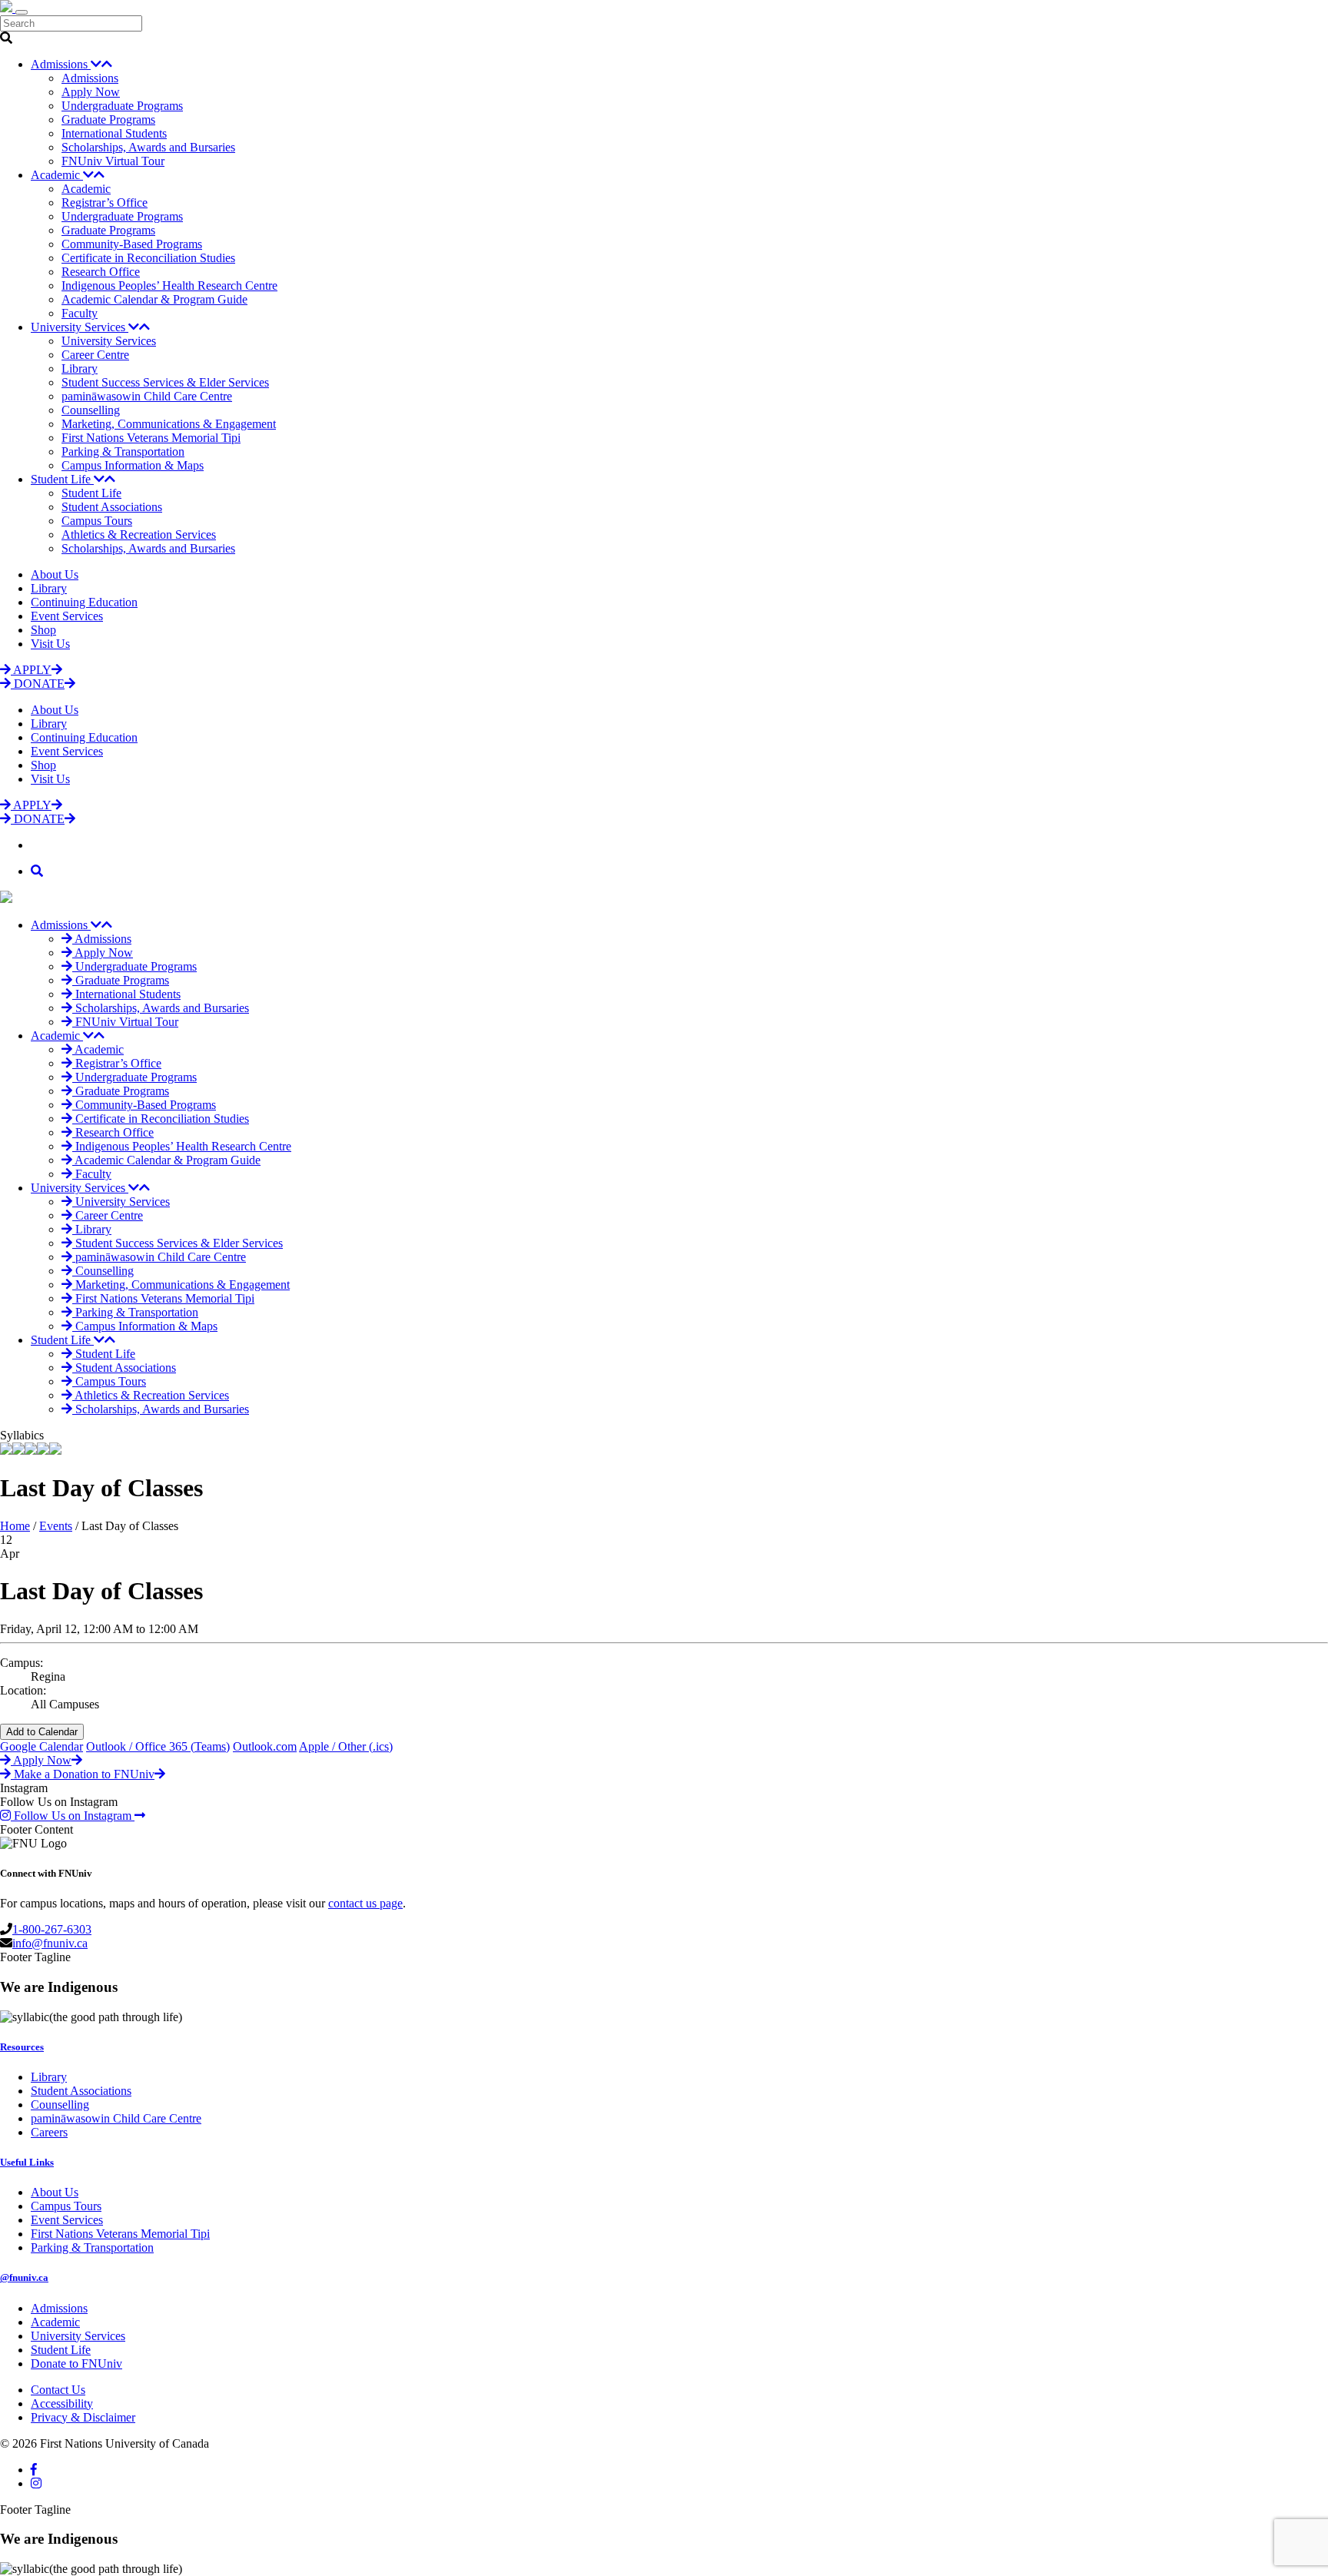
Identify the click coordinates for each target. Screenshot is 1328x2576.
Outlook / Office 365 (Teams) (158, 1746)
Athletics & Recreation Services (139, 534)
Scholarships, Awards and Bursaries (148, 147)
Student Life (62, 479)
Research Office (101, 272)
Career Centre (95, 355)
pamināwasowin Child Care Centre (147, 396)
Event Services (67, 616)
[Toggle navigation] (22, 12)
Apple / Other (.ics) (346, 1746)
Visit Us (50, 644)
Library (80, 368)
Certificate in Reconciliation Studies (148, 258)
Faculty (80, 313)
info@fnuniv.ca (50, 1943)
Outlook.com (265, 1746)
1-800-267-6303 (52, 1929)
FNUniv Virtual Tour (113, 161)
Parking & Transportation (123, 451)
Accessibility (62, 2403)
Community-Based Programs (132, 244)
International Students (114, 133)
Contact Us (58, 2390)
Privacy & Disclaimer (83, 2417)
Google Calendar (41, 1746)
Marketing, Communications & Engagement (169, 424)
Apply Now (91, 92)
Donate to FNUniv (76, 2364)
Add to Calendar (42, 1732)
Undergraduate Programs (122, 106)
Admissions (61, 64)
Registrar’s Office (105, 202)
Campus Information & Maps (133, 465)
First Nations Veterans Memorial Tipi (151, 438)
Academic (57, 175)
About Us (55, 574)
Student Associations (112, 507)
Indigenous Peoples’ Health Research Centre (169, 285)
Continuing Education (84, 602)
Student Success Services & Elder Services (165, 382)
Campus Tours (97, 521)
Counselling (91, 410)
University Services (80, 327)
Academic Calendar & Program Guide (154, 299)
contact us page (365, 1903)
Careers (49, 2132)
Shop (43, 630)
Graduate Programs (108, 120)
